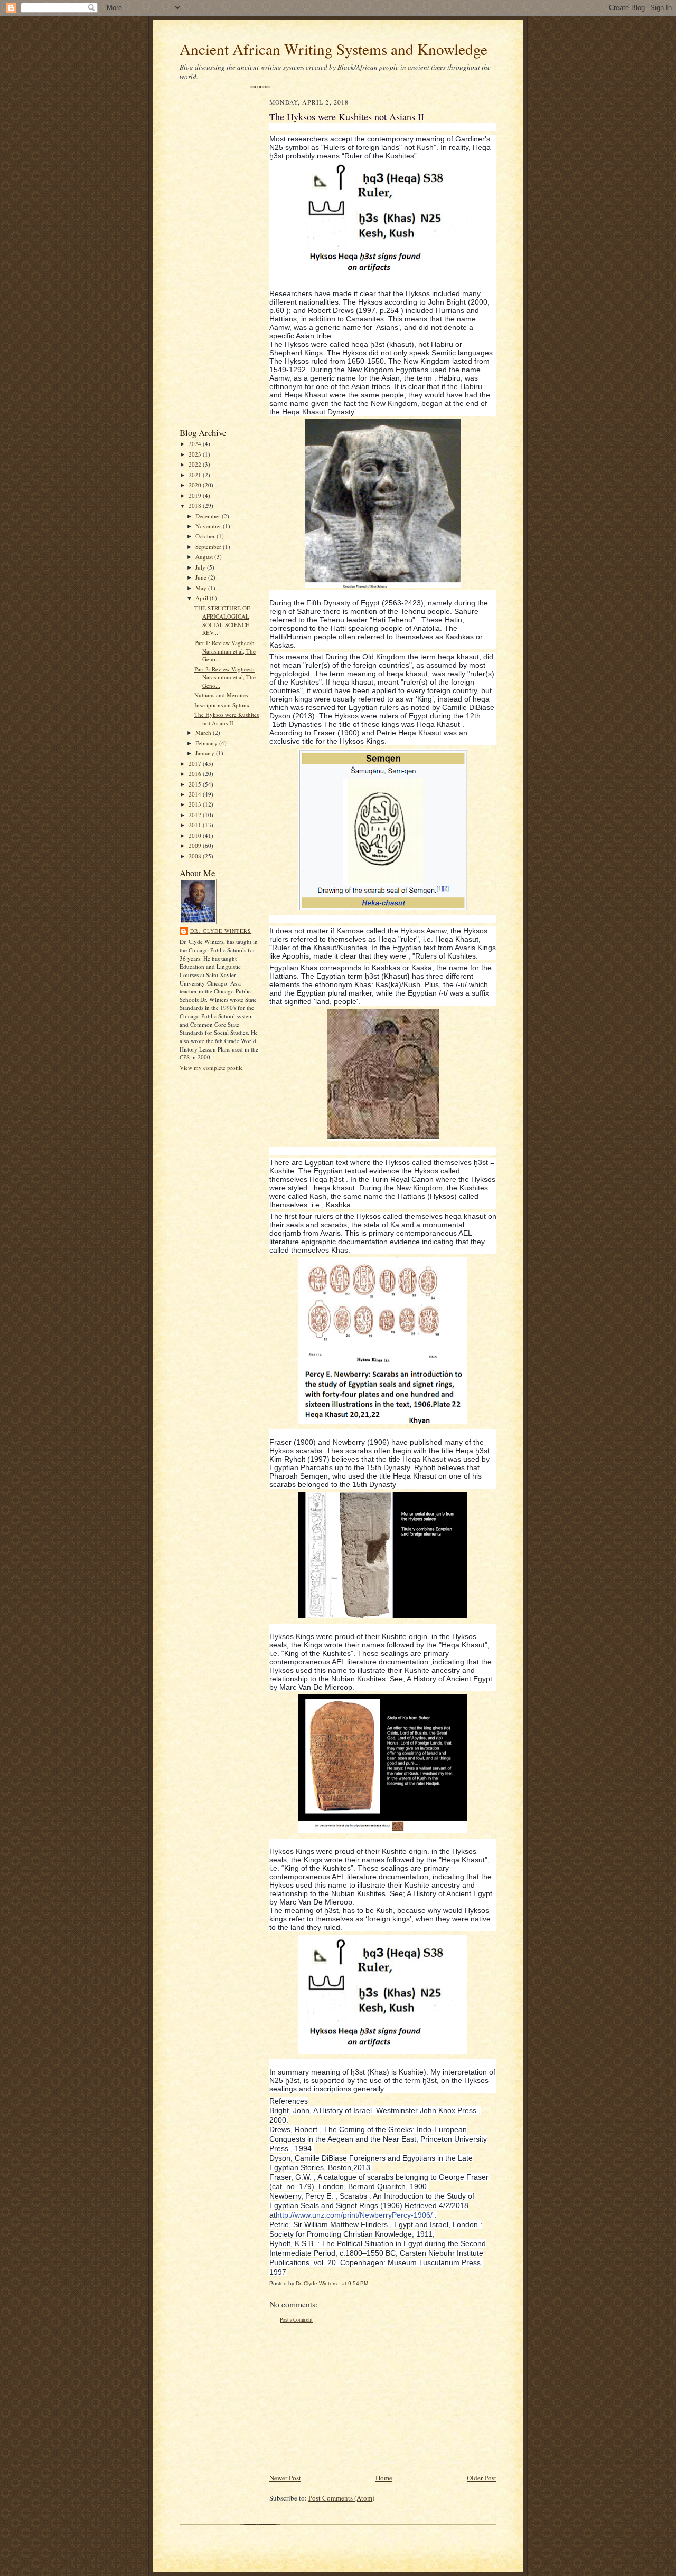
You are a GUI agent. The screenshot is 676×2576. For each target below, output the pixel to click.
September (209, 547)
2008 (196, 856)
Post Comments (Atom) (341, 2498)
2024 (196, 444)
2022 (196, 464)
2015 (196, 784)
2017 (196, 764)
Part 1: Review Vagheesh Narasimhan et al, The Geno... (225, 651)
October (206, 536)
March (204, 732)
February (207, 743)
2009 (196, 845)
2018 (196, 505)
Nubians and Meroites (221, 695)
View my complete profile (211, 1068)
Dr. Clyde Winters (221, 931)
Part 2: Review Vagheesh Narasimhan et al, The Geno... (225, 677)
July (201, 567)
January (206, 753)
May (202, 588)
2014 (196, 794)
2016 (196, 774)
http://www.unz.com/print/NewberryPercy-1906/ (354, 2215)
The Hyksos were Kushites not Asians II (227, 719)
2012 (196, 815)
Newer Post (285, 2478)
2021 (196, 475)
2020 (196, 485)
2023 (196, 454)
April (203, 598)
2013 (196, 804)
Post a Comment (296, 2320)
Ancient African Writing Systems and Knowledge (334, 49)
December (209, 516)
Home (384, 2478)
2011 (196, 825)
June (202, 577)
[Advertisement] (211, 260)
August (205, 557)
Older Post (482, 2478)
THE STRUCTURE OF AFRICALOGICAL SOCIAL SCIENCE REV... (222, 620)
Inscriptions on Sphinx (222, 705)
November (209, 526)
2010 (196, 835)
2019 (196, 495)
